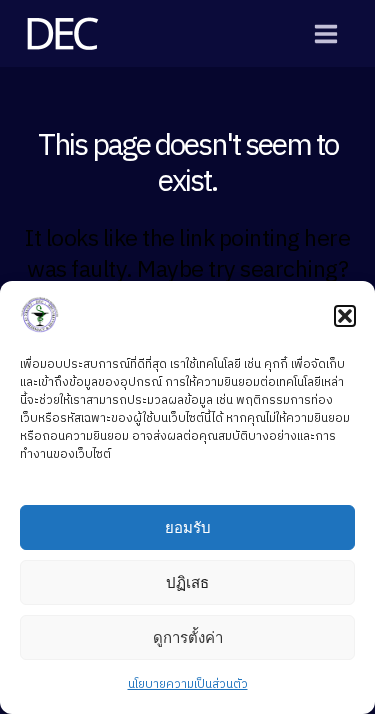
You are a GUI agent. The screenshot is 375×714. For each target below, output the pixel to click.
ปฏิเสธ (187, 582)
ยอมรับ (188, 527)
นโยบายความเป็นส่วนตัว (188, 684)
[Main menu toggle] (326, 33)
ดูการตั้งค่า (188, 637)
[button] (345, 316)
